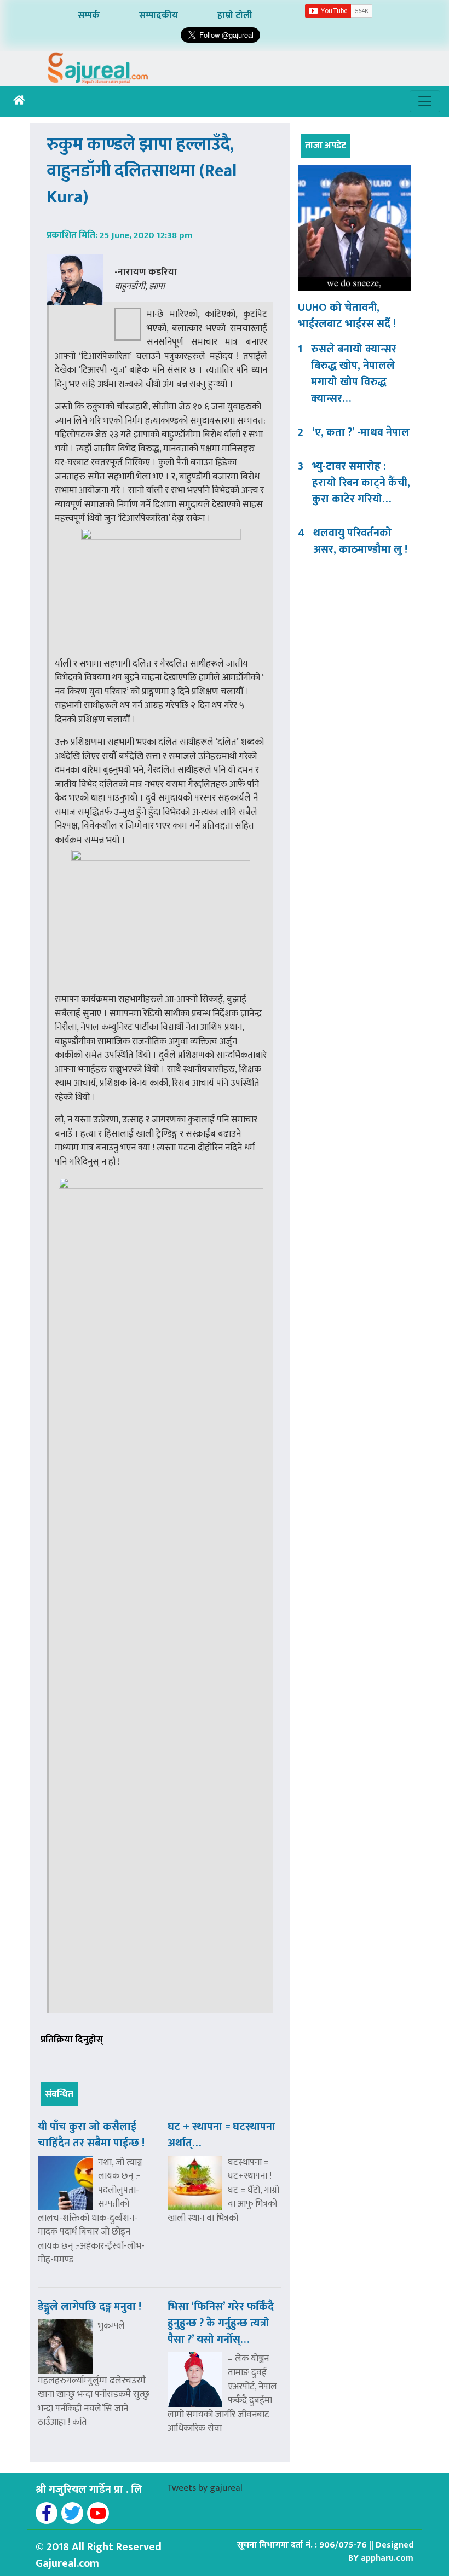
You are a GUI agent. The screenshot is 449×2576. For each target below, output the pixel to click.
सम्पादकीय (159, 15)
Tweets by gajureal (205, 2488)
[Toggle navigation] (425, 101)
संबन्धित (59, 2094)
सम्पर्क (89, 15)
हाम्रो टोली (235, 15)
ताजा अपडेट (326, 146)
